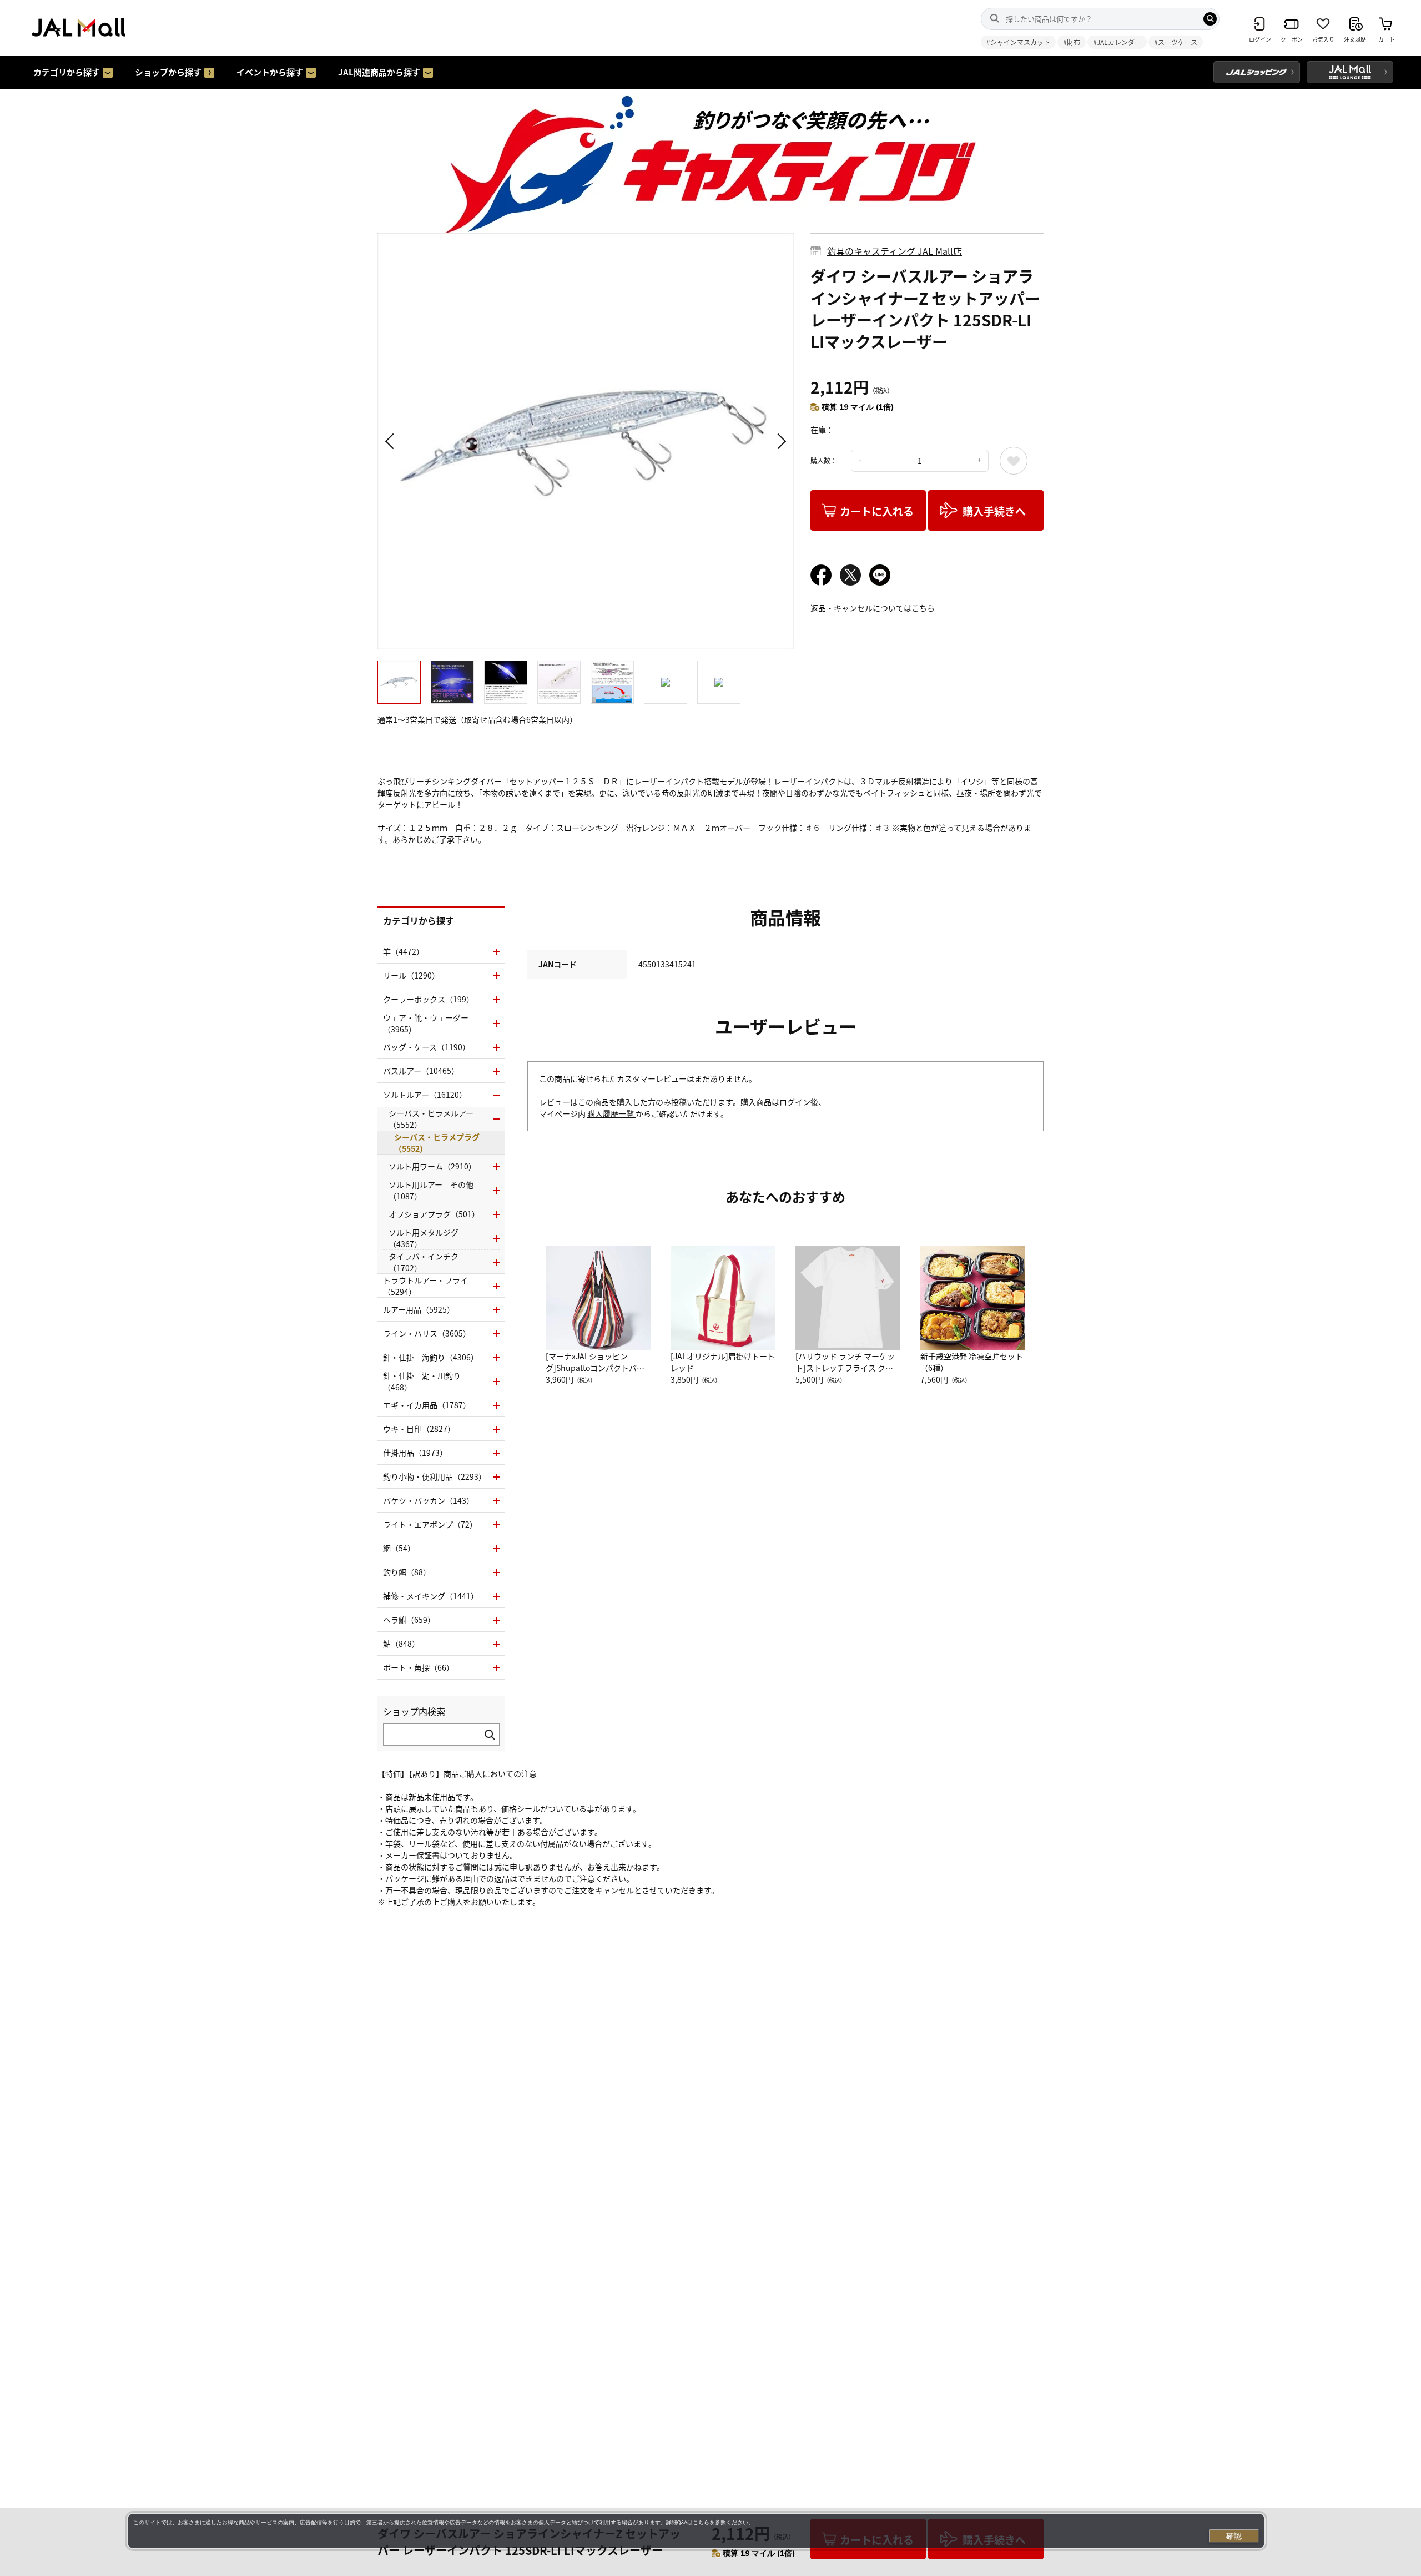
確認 (1234, 2536)
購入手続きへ (994, 511)
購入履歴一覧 (611, 1113)
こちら (701, 2522)
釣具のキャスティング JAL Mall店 (895, 251)
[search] (1210, 19)
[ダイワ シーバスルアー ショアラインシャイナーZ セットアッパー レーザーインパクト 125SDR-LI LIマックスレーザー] (586, 441)
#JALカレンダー (1117, 42)
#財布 (1072, 42)
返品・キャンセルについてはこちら (873, 608)
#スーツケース (1176, 42)
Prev (391, 441)
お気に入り (1014, 461)
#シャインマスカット (1018, 42)
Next (780, 441)
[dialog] (696, 2531)
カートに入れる (877, 511)
